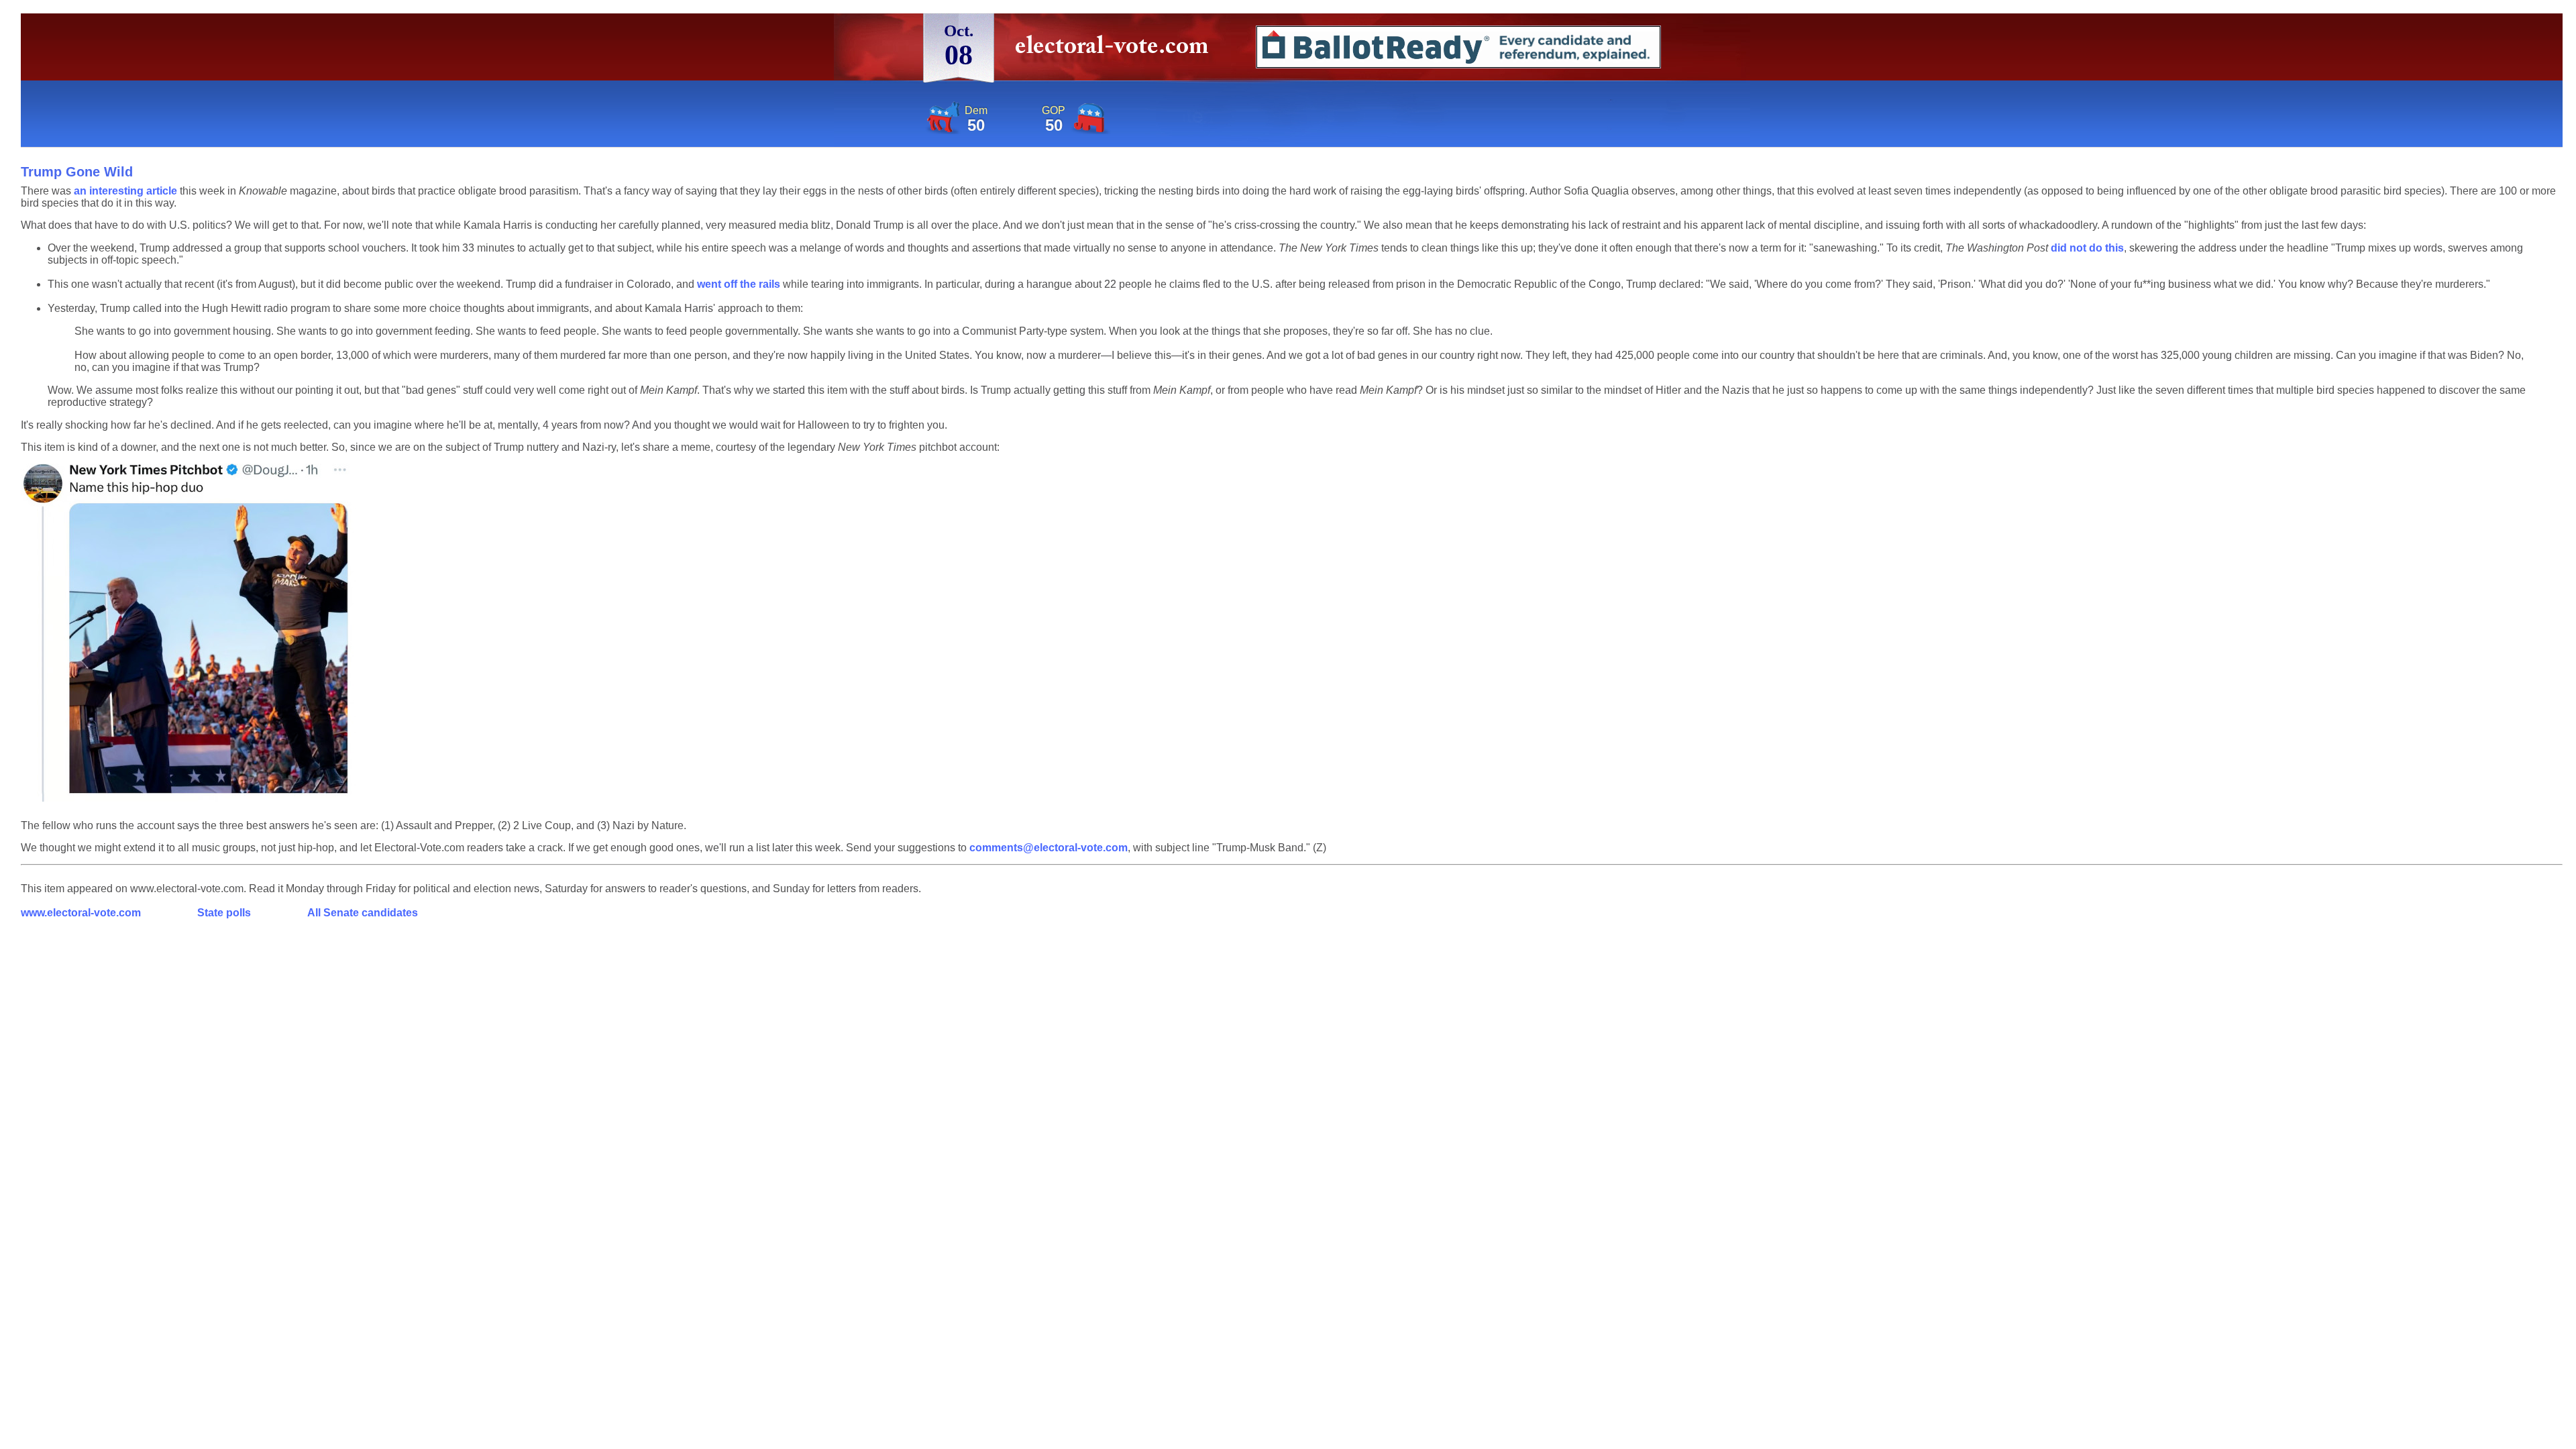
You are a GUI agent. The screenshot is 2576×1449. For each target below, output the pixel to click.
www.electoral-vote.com (81, 913)
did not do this (2087, 248)
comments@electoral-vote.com (1049, 848)
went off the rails (739, 284)
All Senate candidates (363, 913)
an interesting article (125, 191)
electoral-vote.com (1116, 50)
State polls (224, 913)
